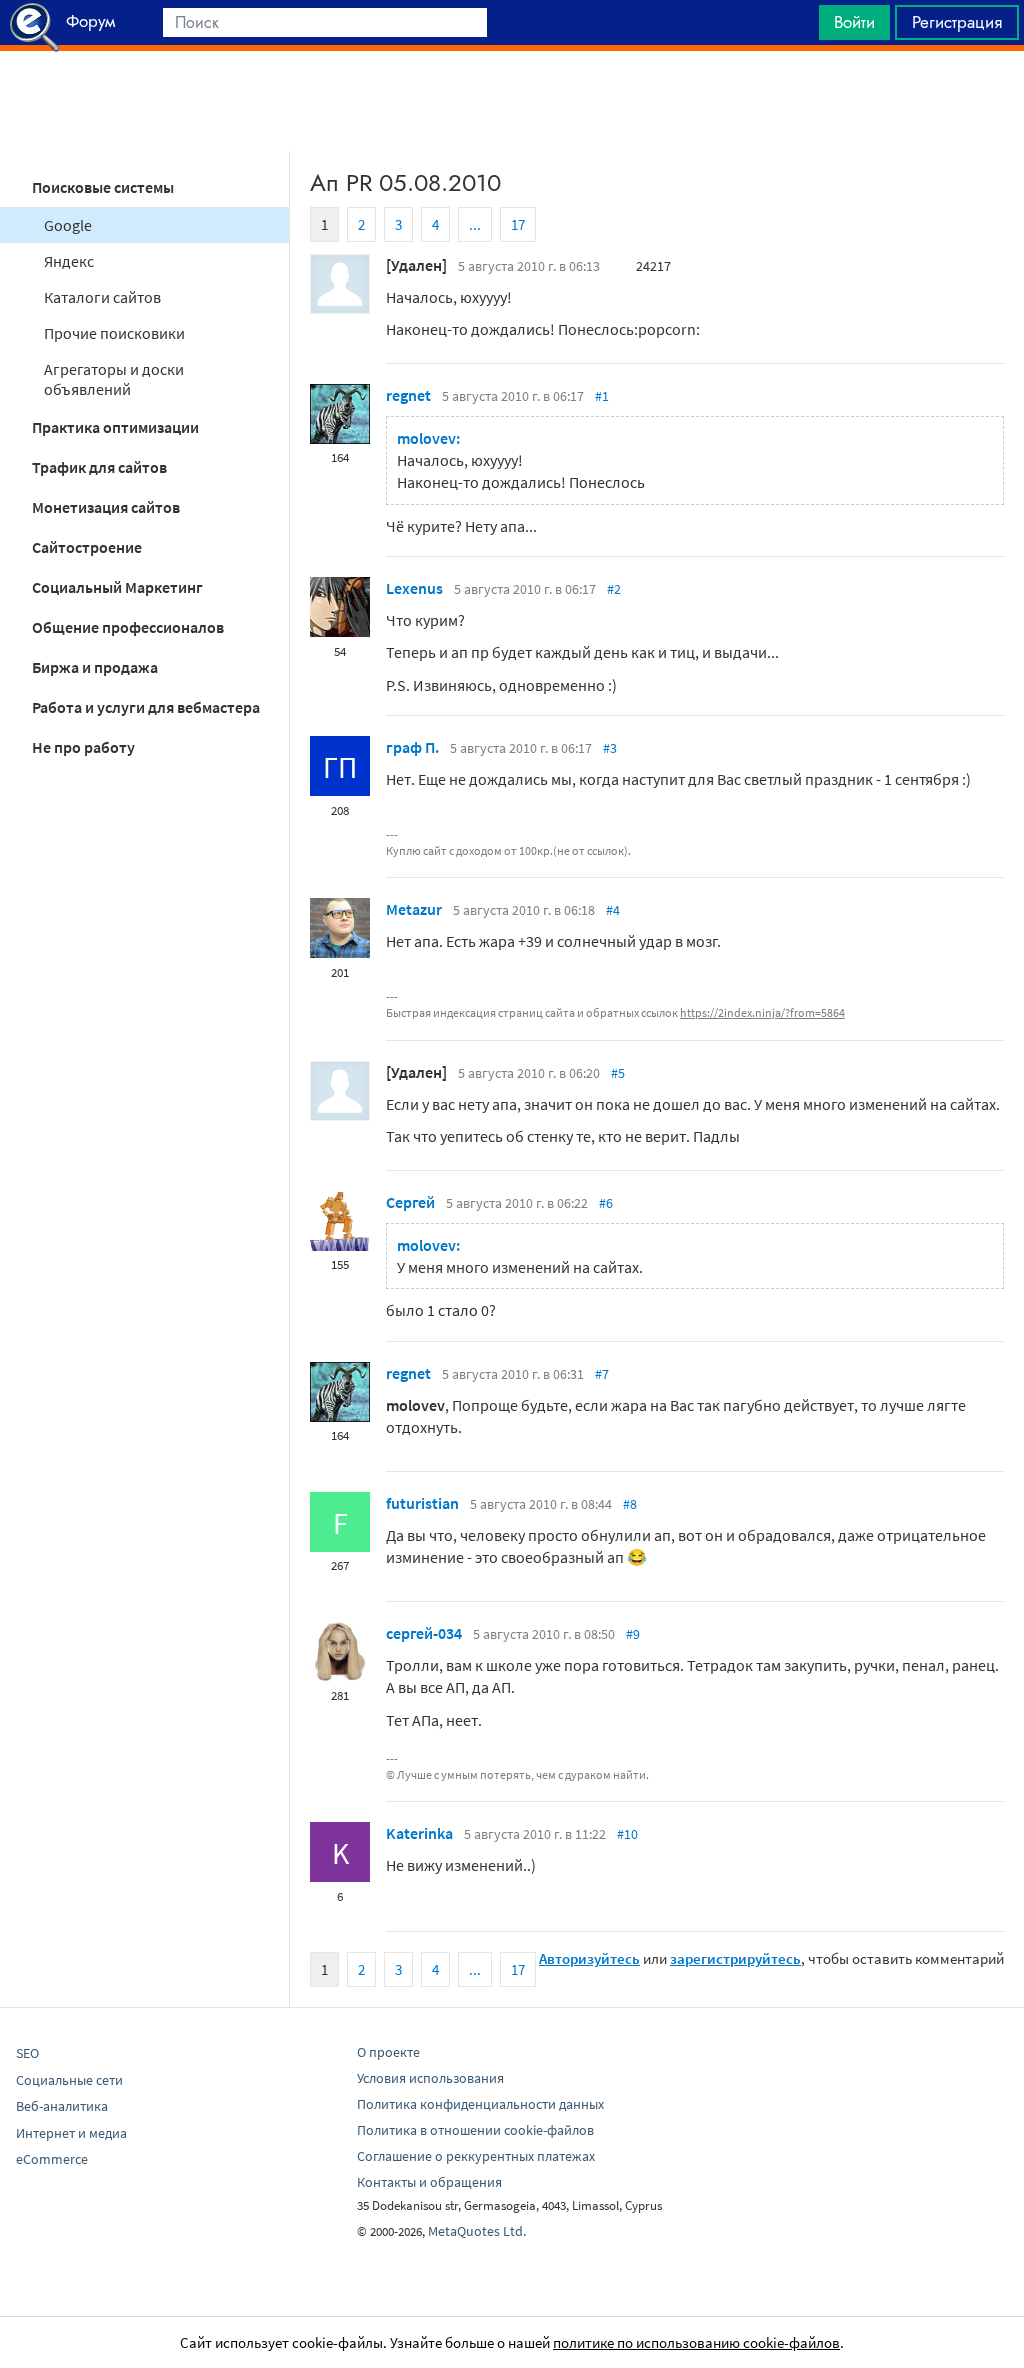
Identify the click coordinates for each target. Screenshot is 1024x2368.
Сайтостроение (87, 547)
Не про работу (83, 747)
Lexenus (414, 588)
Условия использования (430, 2078)
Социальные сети (69, 2080)
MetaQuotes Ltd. (477, 2231)
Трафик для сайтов (99, 467)
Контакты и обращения (429, 2182)
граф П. (412, 747)
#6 (606, 1203)
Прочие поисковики (114, 333)
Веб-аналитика (62, 2106)
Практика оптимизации (115, 427)
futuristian (422, 1503)
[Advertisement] (512, 101)
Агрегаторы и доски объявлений (114, 379)
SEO (27, 2053)
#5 (618, 1073)
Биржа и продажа (95, 667)
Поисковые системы (103, 187)
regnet (408, 395)
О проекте (388, 2052)
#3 (610, 748)
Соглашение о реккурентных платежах (476, 2156)
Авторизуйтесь (589, 1958)
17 (518, 224)
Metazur (414, 909)
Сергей (410, 1202)
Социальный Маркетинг (117, 587)
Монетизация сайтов (106, 507)
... (475, 224)
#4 (613, 910)
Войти (854, 22)
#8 (630, 1504)
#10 (627, 1834)
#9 (633, 1634)
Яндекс (69, 261)
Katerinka (419, 1833)
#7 (602, 1374)
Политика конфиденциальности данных (480, 2104)
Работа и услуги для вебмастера (146, 707)
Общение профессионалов (128, 627)
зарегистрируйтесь (735, 1958)
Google (68, 225)
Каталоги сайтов (102, 297)
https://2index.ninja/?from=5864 (762, 1012)
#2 (614, 589)
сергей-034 (424, 1633)
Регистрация (957, 22)
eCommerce (52, 2159)
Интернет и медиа (71, 2133)
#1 (602, 396)
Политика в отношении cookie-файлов (475, 2130)
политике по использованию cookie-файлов (696, 2342)
